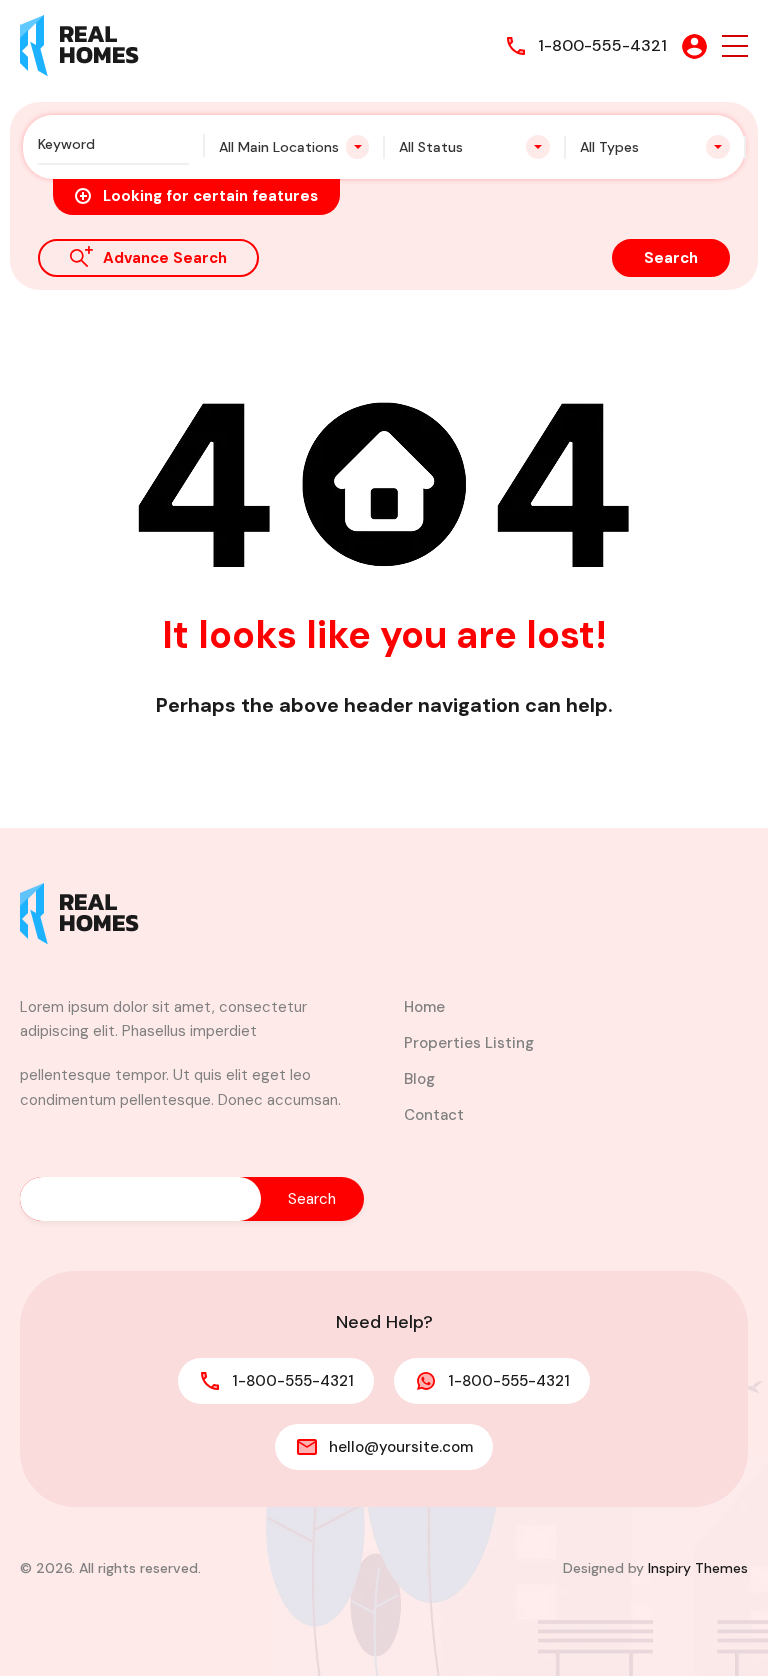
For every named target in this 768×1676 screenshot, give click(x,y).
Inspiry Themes (698, 1568)
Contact (434, 1115)
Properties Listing (469, 1043)
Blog (419, 1079)
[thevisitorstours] (79, 44)
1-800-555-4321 (602, 45)
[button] (735, 46)
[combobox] (294, 147)
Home (424, 1007)
